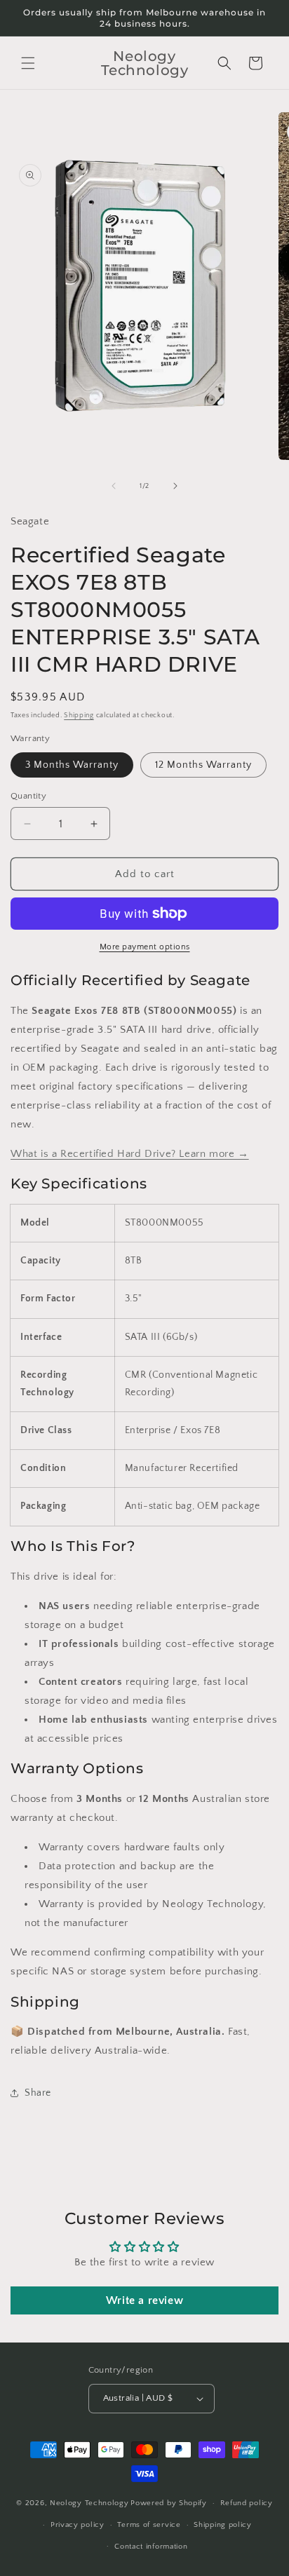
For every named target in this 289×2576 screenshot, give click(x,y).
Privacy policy (78, 2525)
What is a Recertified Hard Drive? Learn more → (130, 1154)
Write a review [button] (144, 2300)
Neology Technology (89, 2503)
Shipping (79, 716)
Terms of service (149, 2525)
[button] (28, 63)
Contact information (151, 2547)
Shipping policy (223, 2525)
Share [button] (38, 2093)
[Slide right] (175, 486)
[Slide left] (114, 486)
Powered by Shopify (169, 2503)
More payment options (145, 947)
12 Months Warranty (203, 765)
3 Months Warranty (72, 765)
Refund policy (247, 2503)
